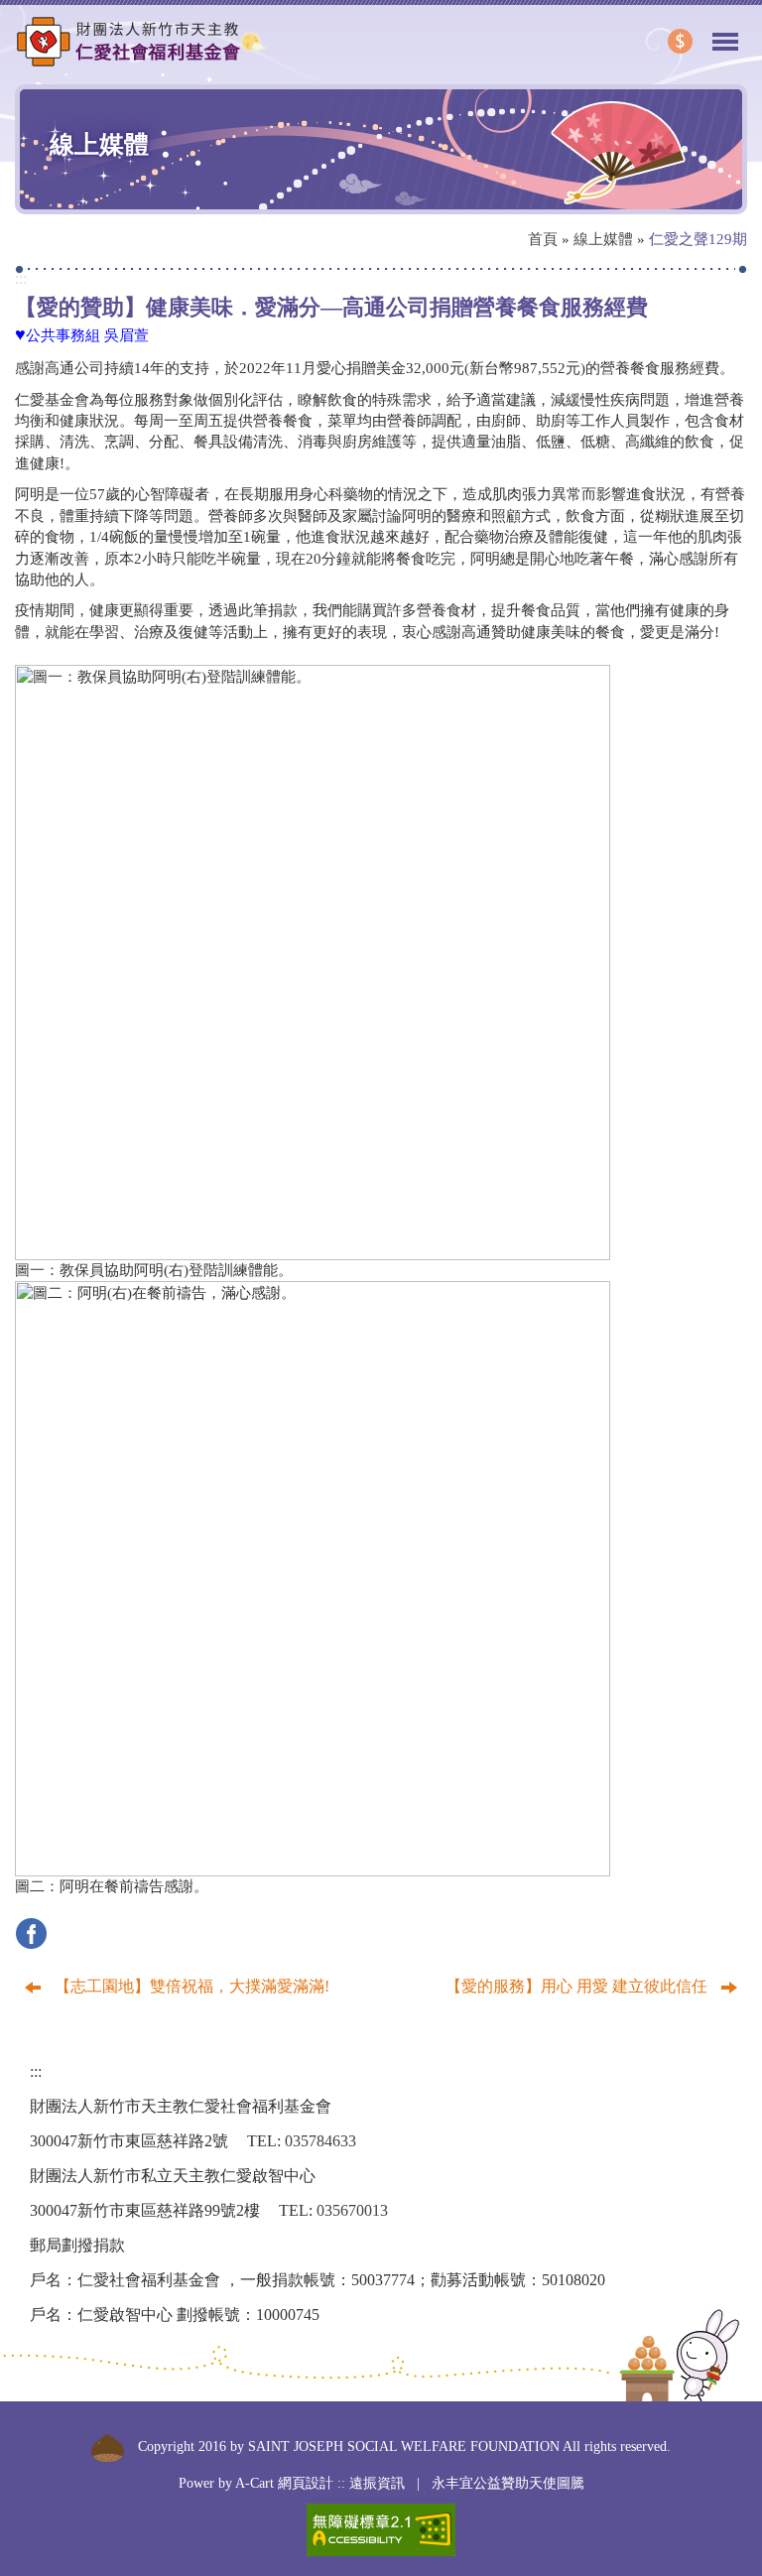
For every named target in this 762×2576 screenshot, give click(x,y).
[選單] (725, 33)
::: (21, 278)
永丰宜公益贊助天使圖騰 (508, 2483)
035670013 (352, 2210)
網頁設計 (306, 2483)
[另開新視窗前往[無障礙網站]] (381, 2530)
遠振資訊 (377, 2483)
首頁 (543, 239)
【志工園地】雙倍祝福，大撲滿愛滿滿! (190, 1986)
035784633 (320, 2141)
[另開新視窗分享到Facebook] (36, 1932)
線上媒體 (603, 239)
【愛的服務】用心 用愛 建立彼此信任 (578, 1986)
